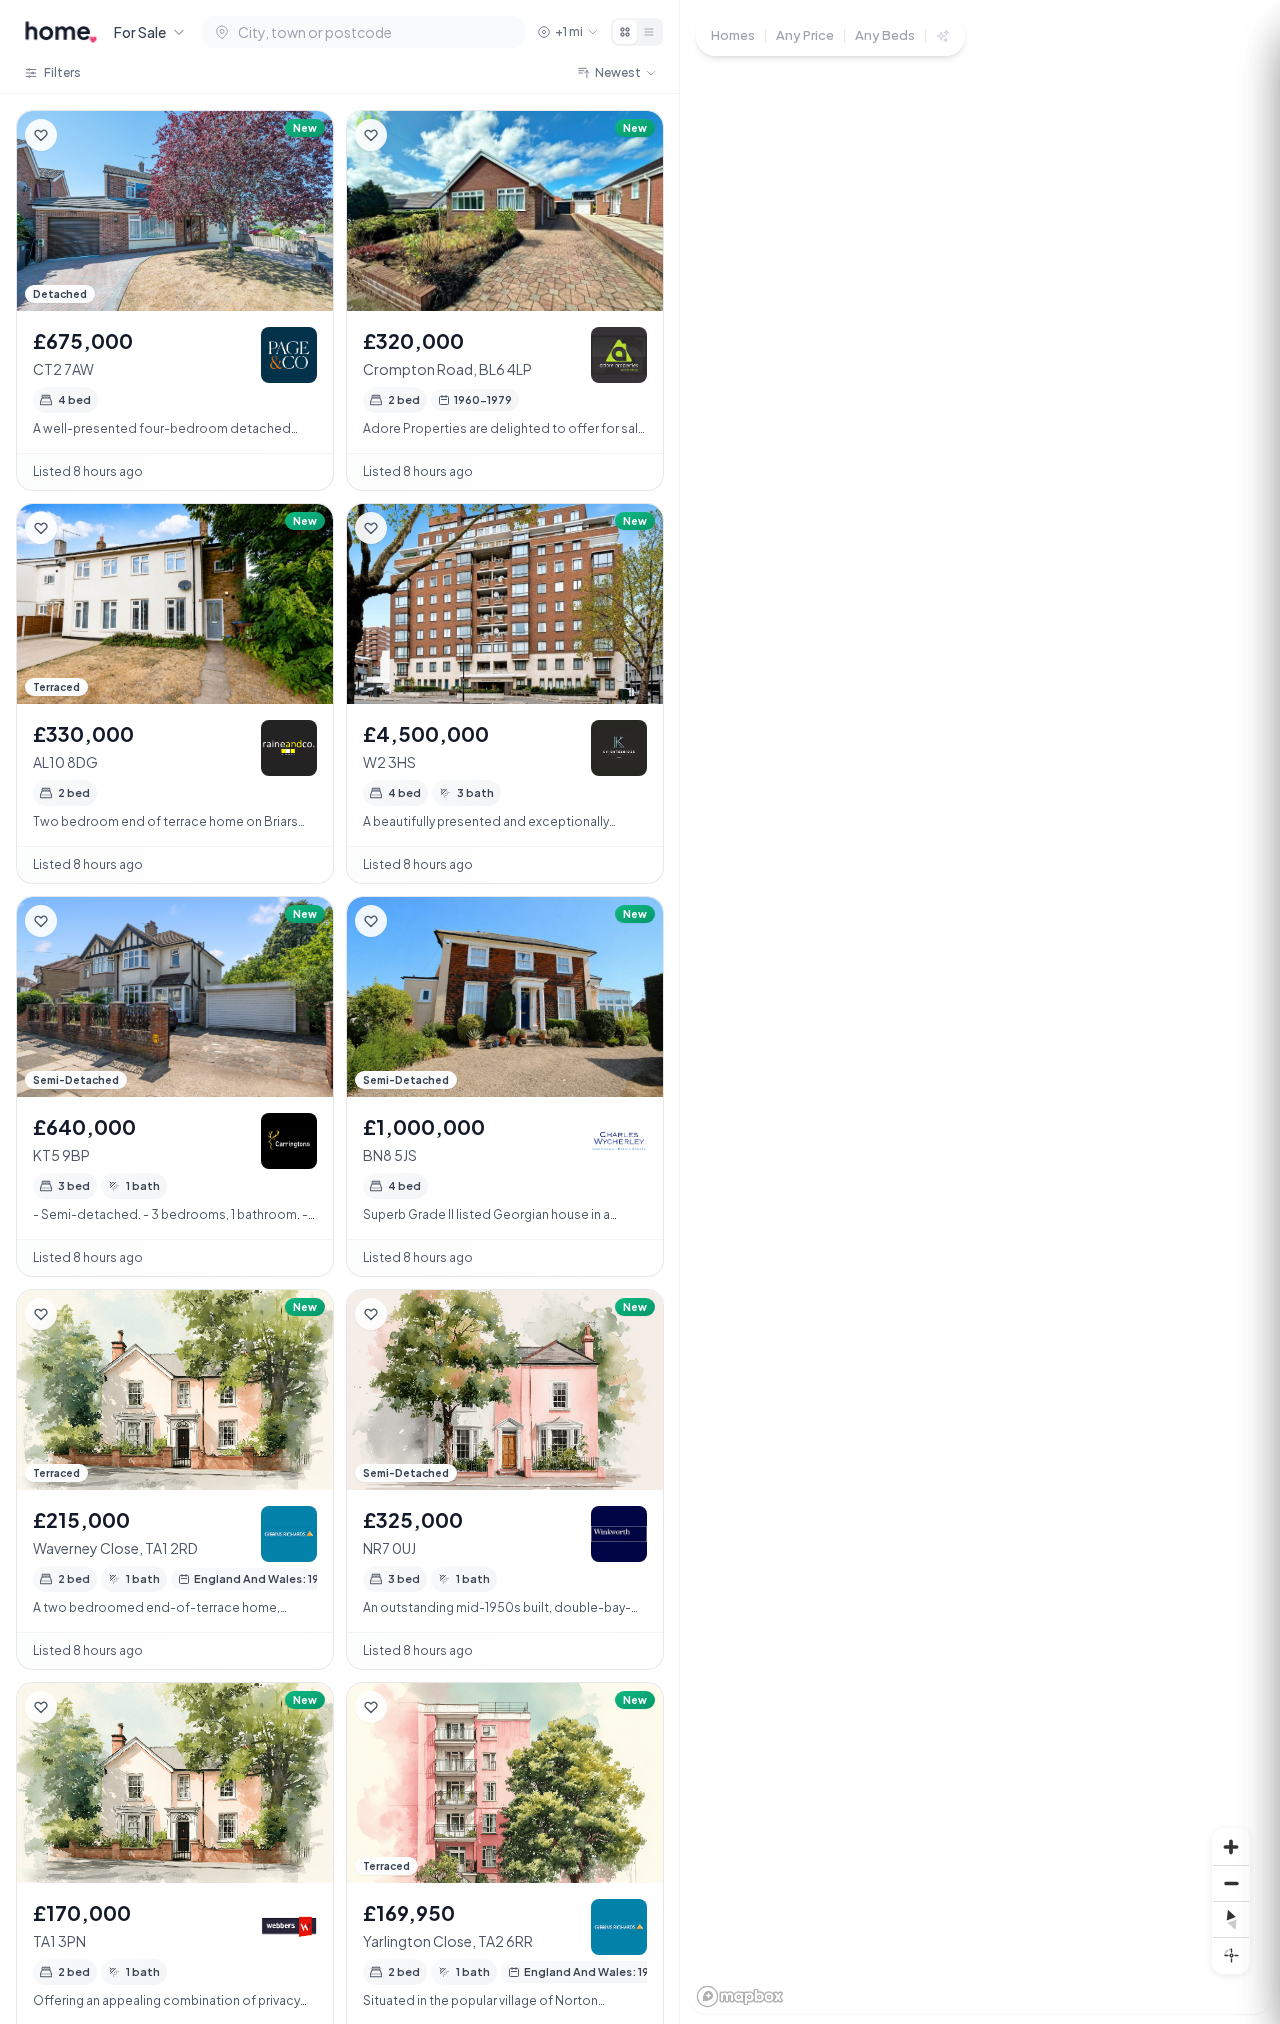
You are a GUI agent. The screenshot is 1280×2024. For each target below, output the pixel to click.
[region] (980, 1012)
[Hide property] (81, 135)
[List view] (649, 32)
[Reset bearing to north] (1231, 1919)
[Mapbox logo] (740, 1996)
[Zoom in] (1231, 1847)
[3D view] (1231, 1955)
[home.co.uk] (61, 32)
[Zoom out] (1231, 1883)
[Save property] (41, 135)
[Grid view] (625, 32)
